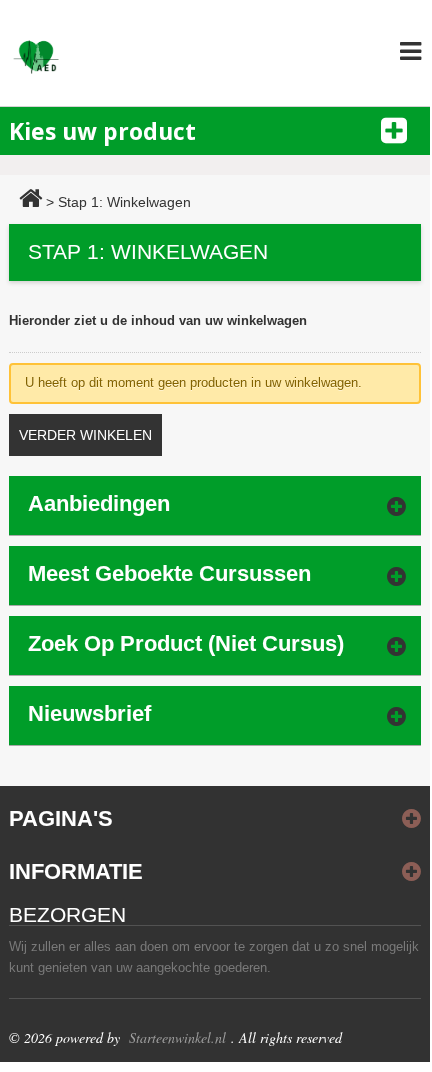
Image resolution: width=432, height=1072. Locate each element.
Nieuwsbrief (89, 713)
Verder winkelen (85, 435)
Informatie (76, 871)
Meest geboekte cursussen (169, 573)
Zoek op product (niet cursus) (186, 643)
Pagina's (61, 818)
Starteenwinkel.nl (177, 1037)
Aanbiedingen (99, 503)
